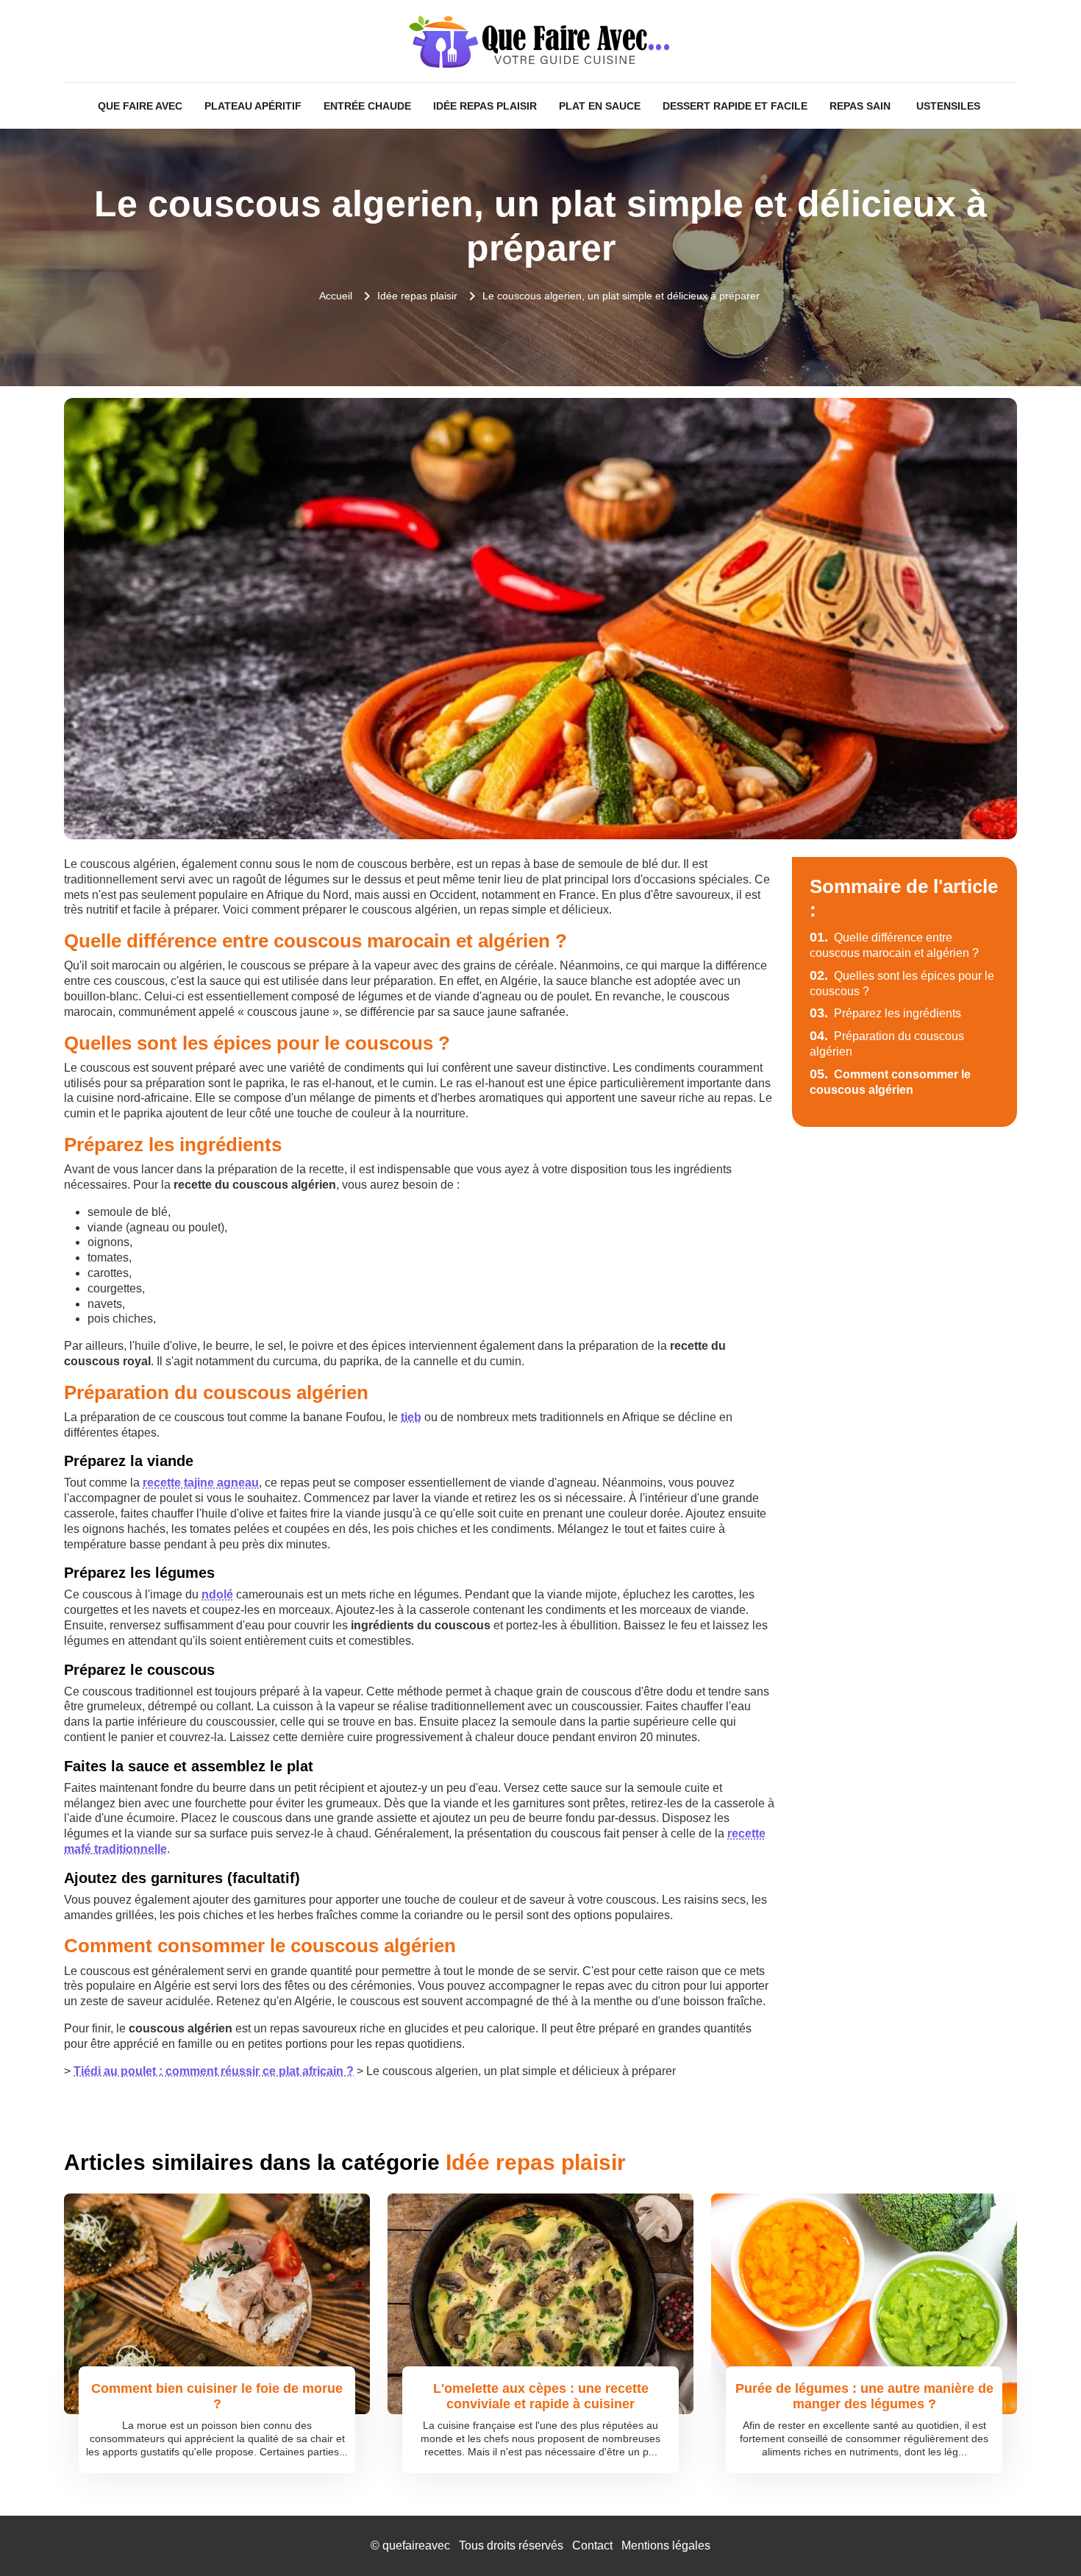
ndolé (217, 1594)
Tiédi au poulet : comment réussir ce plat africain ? (214, 2071)
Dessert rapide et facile (735, 106)
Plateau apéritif (253, 106)
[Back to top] (1041, 2536)
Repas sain (860, 106)
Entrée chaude (367, 106)
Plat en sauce (600, 106)
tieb (411, 1417)
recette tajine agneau (201, 1483)
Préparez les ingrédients (885, 1013)
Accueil (336, 296)
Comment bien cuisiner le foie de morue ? (217, 2397)
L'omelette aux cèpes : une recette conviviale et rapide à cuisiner (541, 2397)
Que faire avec (140, 106)
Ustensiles (948, 106)
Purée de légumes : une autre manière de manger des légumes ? (864, 2397)
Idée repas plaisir (485, 106)
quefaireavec (416, 2545)
